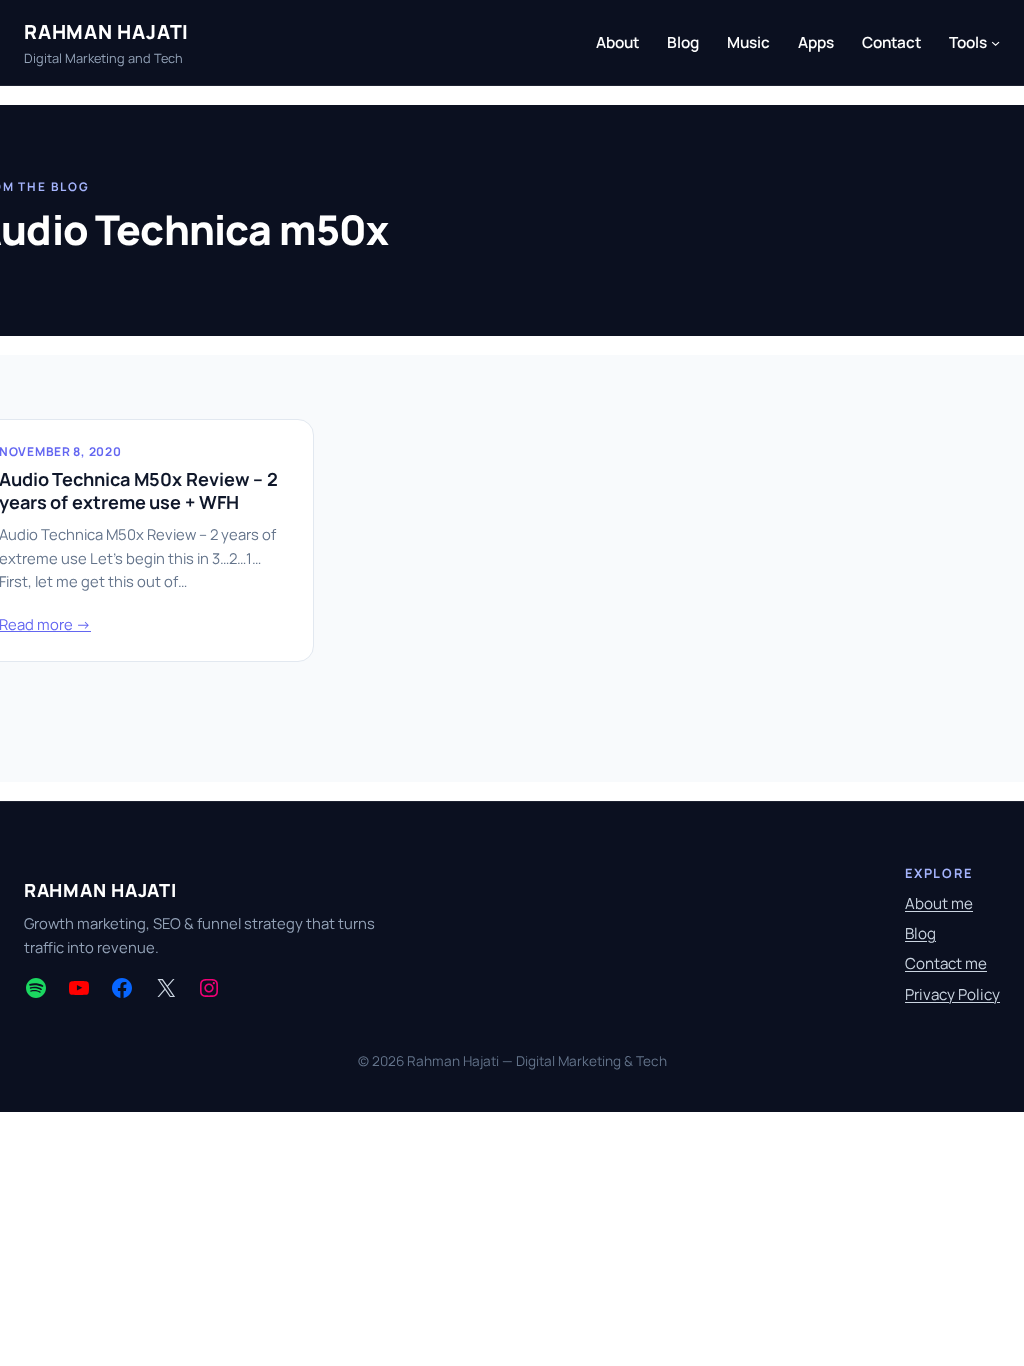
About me (939, 903)
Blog (920, 933)
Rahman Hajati (106, 31)
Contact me (946, 963)
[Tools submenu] (995, 42)
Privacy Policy (952, 994)
